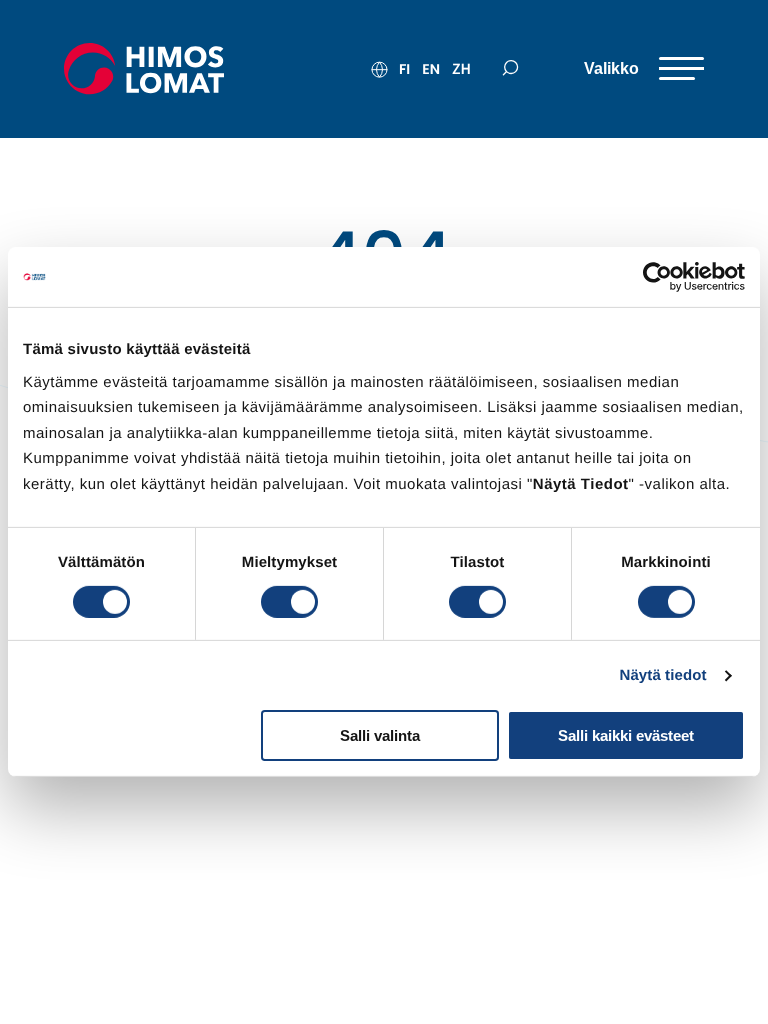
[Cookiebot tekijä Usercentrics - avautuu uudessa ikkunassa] (657, 277)
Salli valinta (380, 735)
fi (404, 69)
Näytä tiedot (663, 675)
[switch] (289, 602)
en (431, 69)
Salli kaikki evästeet (626, 735)
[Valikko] (644, 69)
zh (461, 69)
